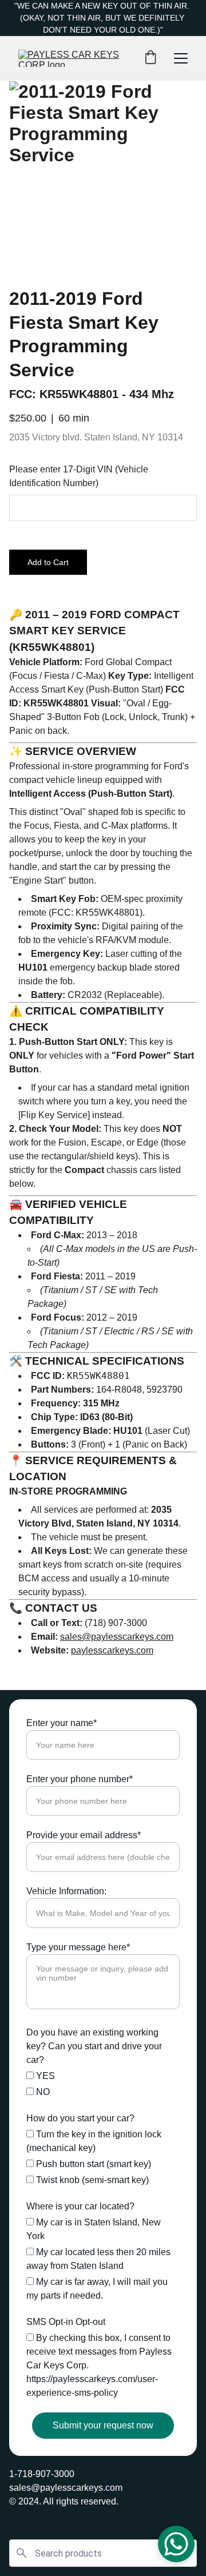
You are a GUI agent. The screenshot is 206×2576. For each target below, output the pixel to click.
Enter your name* (62, 1723)
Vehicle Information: (66, 1891)
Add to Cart (48, 562)
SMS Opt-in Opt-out (66, 2322)
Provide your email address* (84, 1835)
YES (44, 2076)
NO (42, 2092)
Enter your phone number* (80, 1779)
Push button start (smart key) (92, 2164)
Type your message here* (78, 1947)
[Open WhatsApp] (176, 2544)
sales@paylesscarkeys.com (117, 1637)
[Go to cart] (150, 58)
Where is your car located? (80, 2206)
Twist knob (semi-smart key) (91, 2180)
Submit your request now (103, 2425)
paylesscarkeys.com (112, 1650)
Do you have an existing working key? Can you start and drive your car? (94, 2046)
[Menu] (181, 58)
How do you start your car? (80, 2118)
